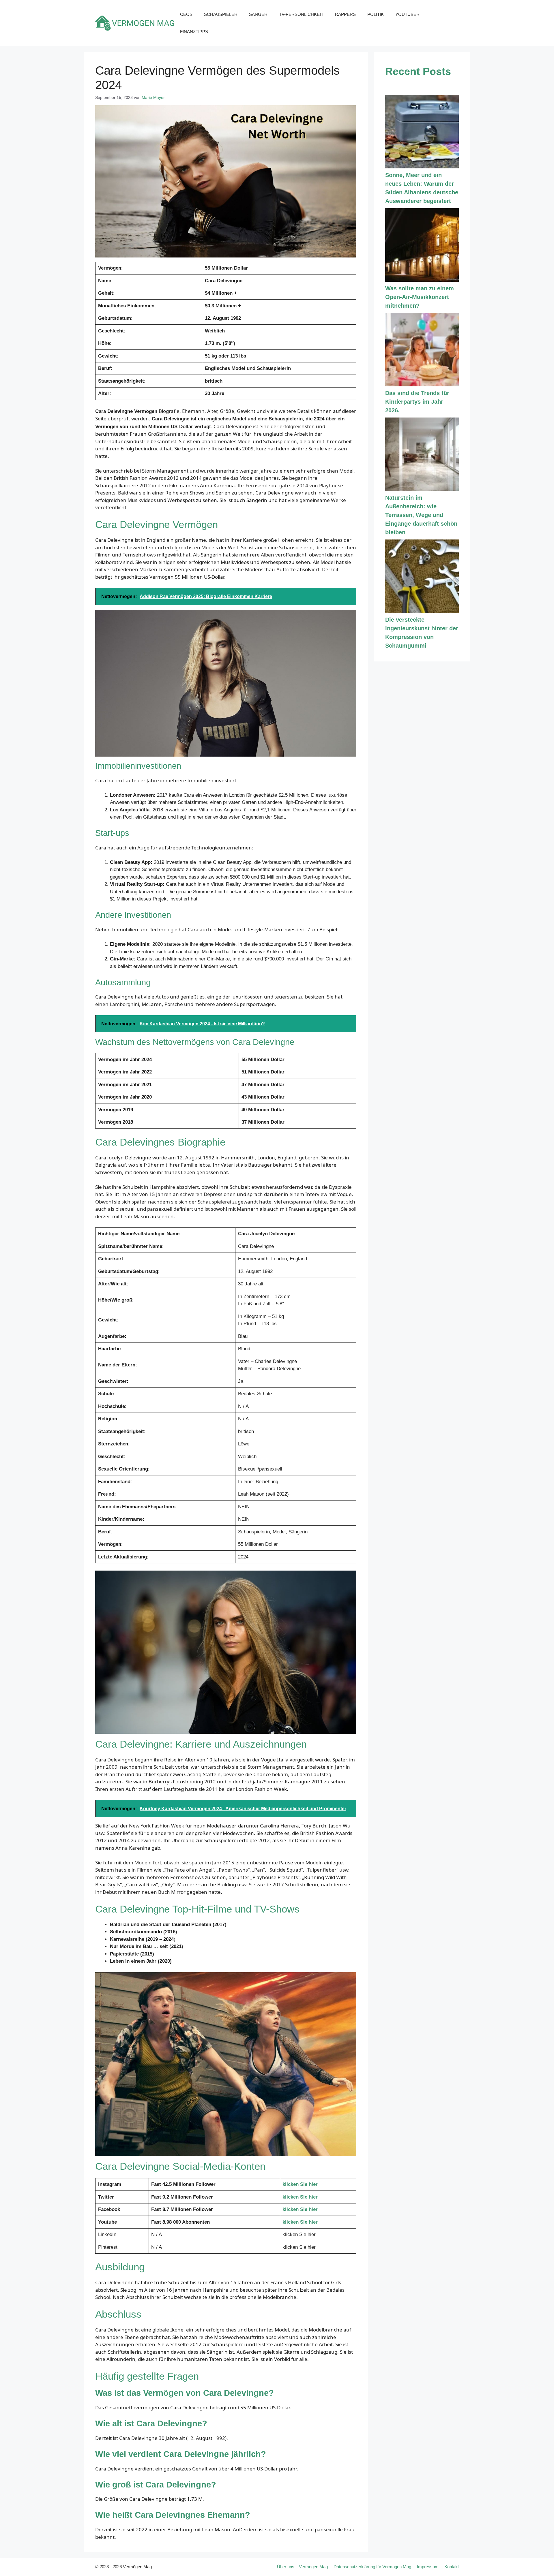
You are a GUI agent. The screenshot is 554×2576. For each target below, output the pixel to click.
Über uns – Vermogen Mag (302, 2567)
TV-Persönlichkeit (301, 14)
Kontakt (452, 2567)
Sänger (258, 14)
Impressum (428, 2567)
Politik (376, 14)
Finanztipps (194, 32)
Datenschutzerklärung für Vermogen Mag (372, 2567)
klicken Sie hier (300, 2184)
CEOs (186, 14)
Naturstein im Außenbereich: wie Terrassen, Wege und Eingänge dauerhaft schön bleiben (421, 515)
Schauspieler (221, 14)
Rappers (345, 14)
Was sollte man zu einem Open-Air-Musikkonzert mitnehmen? (420, 297)
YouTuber (407, 14)
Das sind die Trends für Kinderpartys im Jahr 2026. (417, 402)
